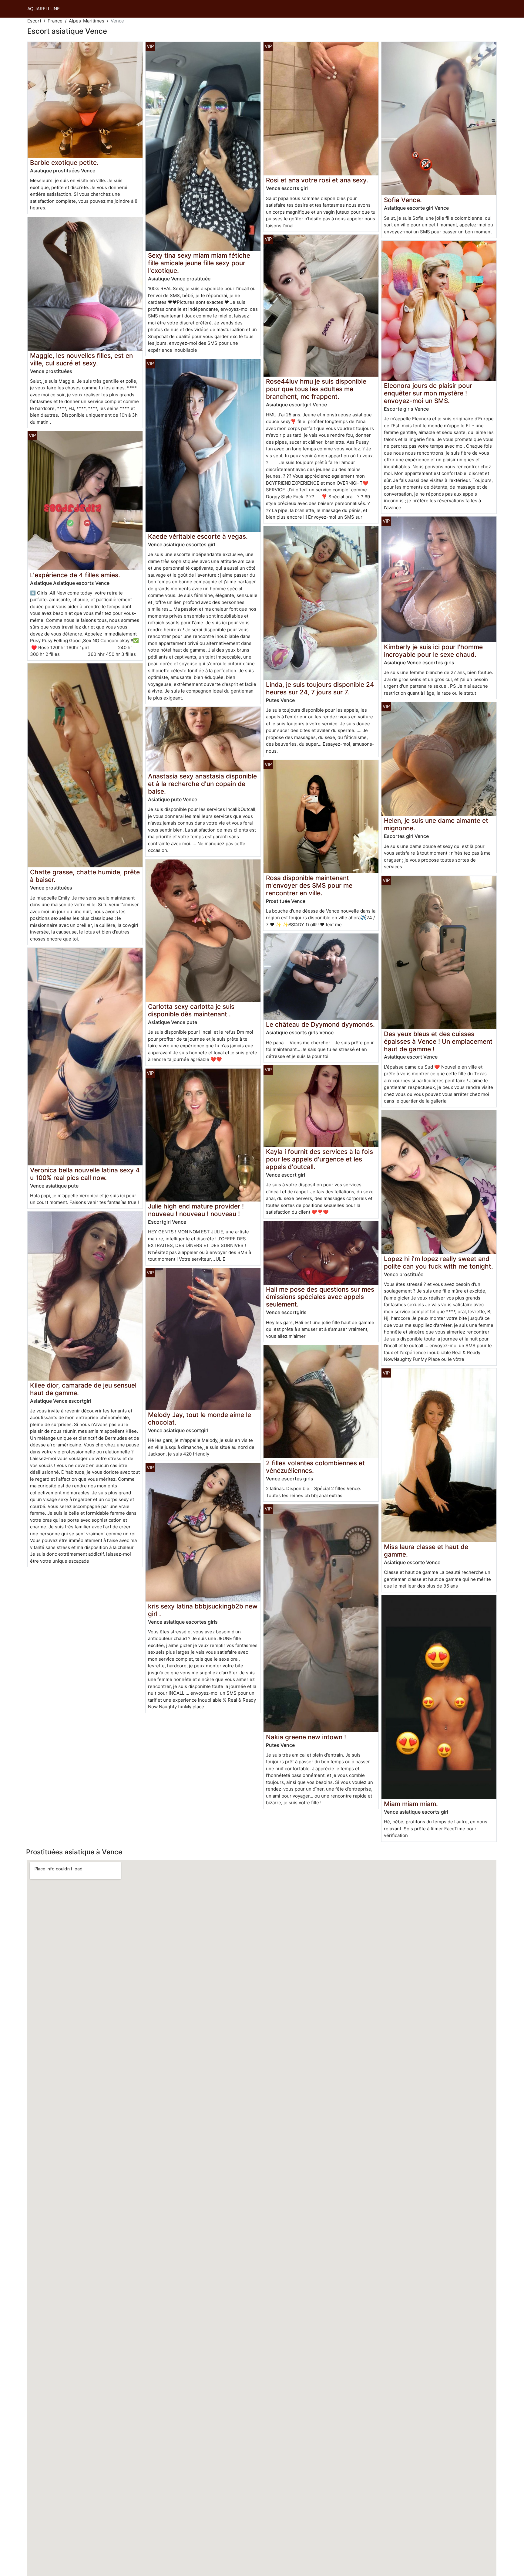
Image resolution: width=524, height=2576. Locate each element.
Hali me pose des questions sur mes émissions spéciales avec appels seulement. (320, 1297)
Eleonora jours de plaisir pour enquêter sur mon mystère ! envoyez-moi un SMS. (428, 393)
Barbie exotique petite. (64, 163)
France (55, 21)
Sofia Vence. (403, 200)
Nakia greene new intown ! (306, 1737)
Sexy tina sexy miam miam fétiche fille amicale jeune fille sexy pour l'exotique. (199, 263)
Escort (34, 21)
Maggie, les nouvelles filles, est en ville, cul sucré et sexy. (81, 359)
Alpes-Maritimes (87, 21)
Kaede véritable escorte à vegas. (198, 536)
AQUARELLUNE (44, 9)
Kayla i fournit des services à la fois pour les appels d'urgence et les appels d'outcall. (319, 1159)
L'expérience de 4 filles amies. (75, 575)
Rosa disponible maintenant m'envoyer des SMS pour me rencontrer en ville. (309, 885)
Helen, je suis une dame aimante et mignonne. (436, 824)
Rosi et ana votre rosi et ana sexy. (317, 180)
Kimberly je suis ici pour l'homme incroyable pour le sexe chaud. (433, 651)
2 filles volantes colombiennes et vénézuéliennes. (315, 1467)
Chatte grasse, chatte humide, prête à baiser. (85, 876)
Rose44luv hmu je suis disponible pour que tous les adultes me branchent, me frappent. (316, 389)
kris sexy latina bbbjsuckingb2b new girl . (203, 1610)
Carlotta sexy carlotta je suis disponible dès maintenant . (191, 1010)
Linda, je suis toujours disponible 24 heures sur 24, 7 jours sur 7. (320, 688)
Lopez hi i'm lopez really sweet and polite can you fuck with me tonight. (438, 1263)
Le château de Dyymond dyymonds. (320, 1024)
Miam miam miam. (411, 1804)
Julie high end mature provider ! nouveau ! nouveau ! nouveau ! (196, 1210)
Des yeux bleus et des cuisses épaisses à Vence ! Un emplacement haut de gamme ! (438, 1041)
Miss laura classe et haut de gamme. (426, 1551)
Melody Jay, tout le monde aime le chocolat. (200, 1418)
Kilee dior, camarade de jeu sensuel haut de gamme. (83, 1389)
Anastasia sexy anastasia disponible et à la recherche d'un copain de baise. (202, 784)
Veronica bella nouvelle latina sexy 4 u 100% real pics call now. (85, 1174)
